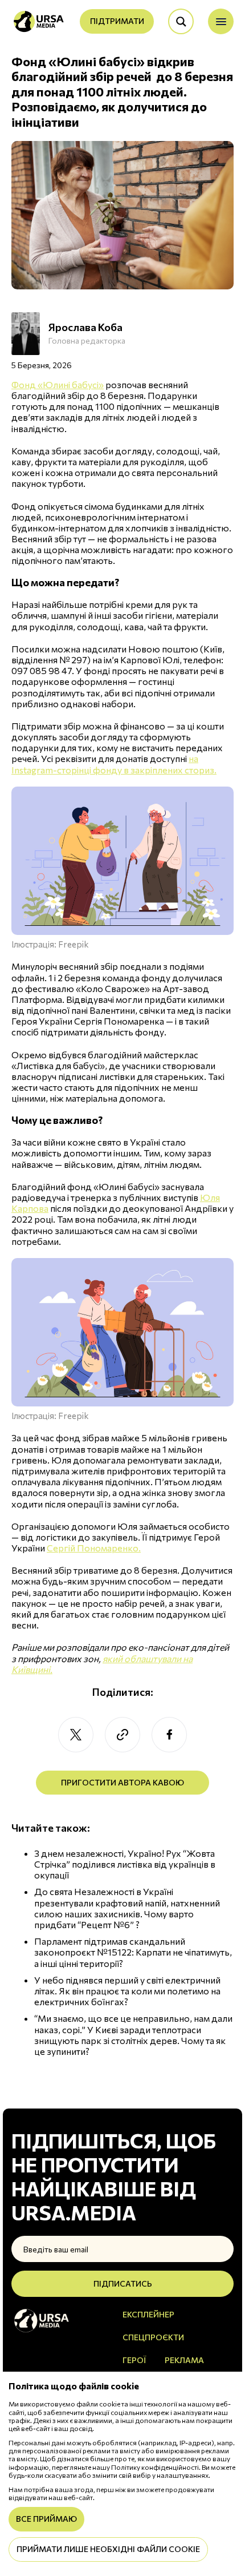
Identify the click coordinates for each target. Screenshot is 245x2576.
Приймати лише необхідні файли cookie (108, 2549)
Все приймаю (46, 2519)
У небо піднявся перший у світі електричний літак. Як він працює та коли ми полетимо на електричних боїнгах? (127, 1991)
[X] (76, 1735)
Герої (134, 2360)
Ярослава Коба (85, 327)
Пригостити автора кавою (122, 1782)
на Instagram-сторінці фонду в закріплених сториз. (114, 764)
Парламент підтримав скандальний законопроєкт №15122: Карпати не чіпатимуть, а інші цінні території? (133, 1952)
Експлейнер (148, 2314)
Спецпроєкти (153, 2337)
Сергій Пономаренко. (94, 1548)
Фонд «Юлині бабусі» (58, 384)
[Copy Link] (122, 1735)
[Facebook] (169, 1735)
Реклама (184, 2360)
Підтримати (117, 21)
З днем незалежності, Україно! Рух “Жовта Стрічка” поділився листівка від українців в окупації (125, 1864)
